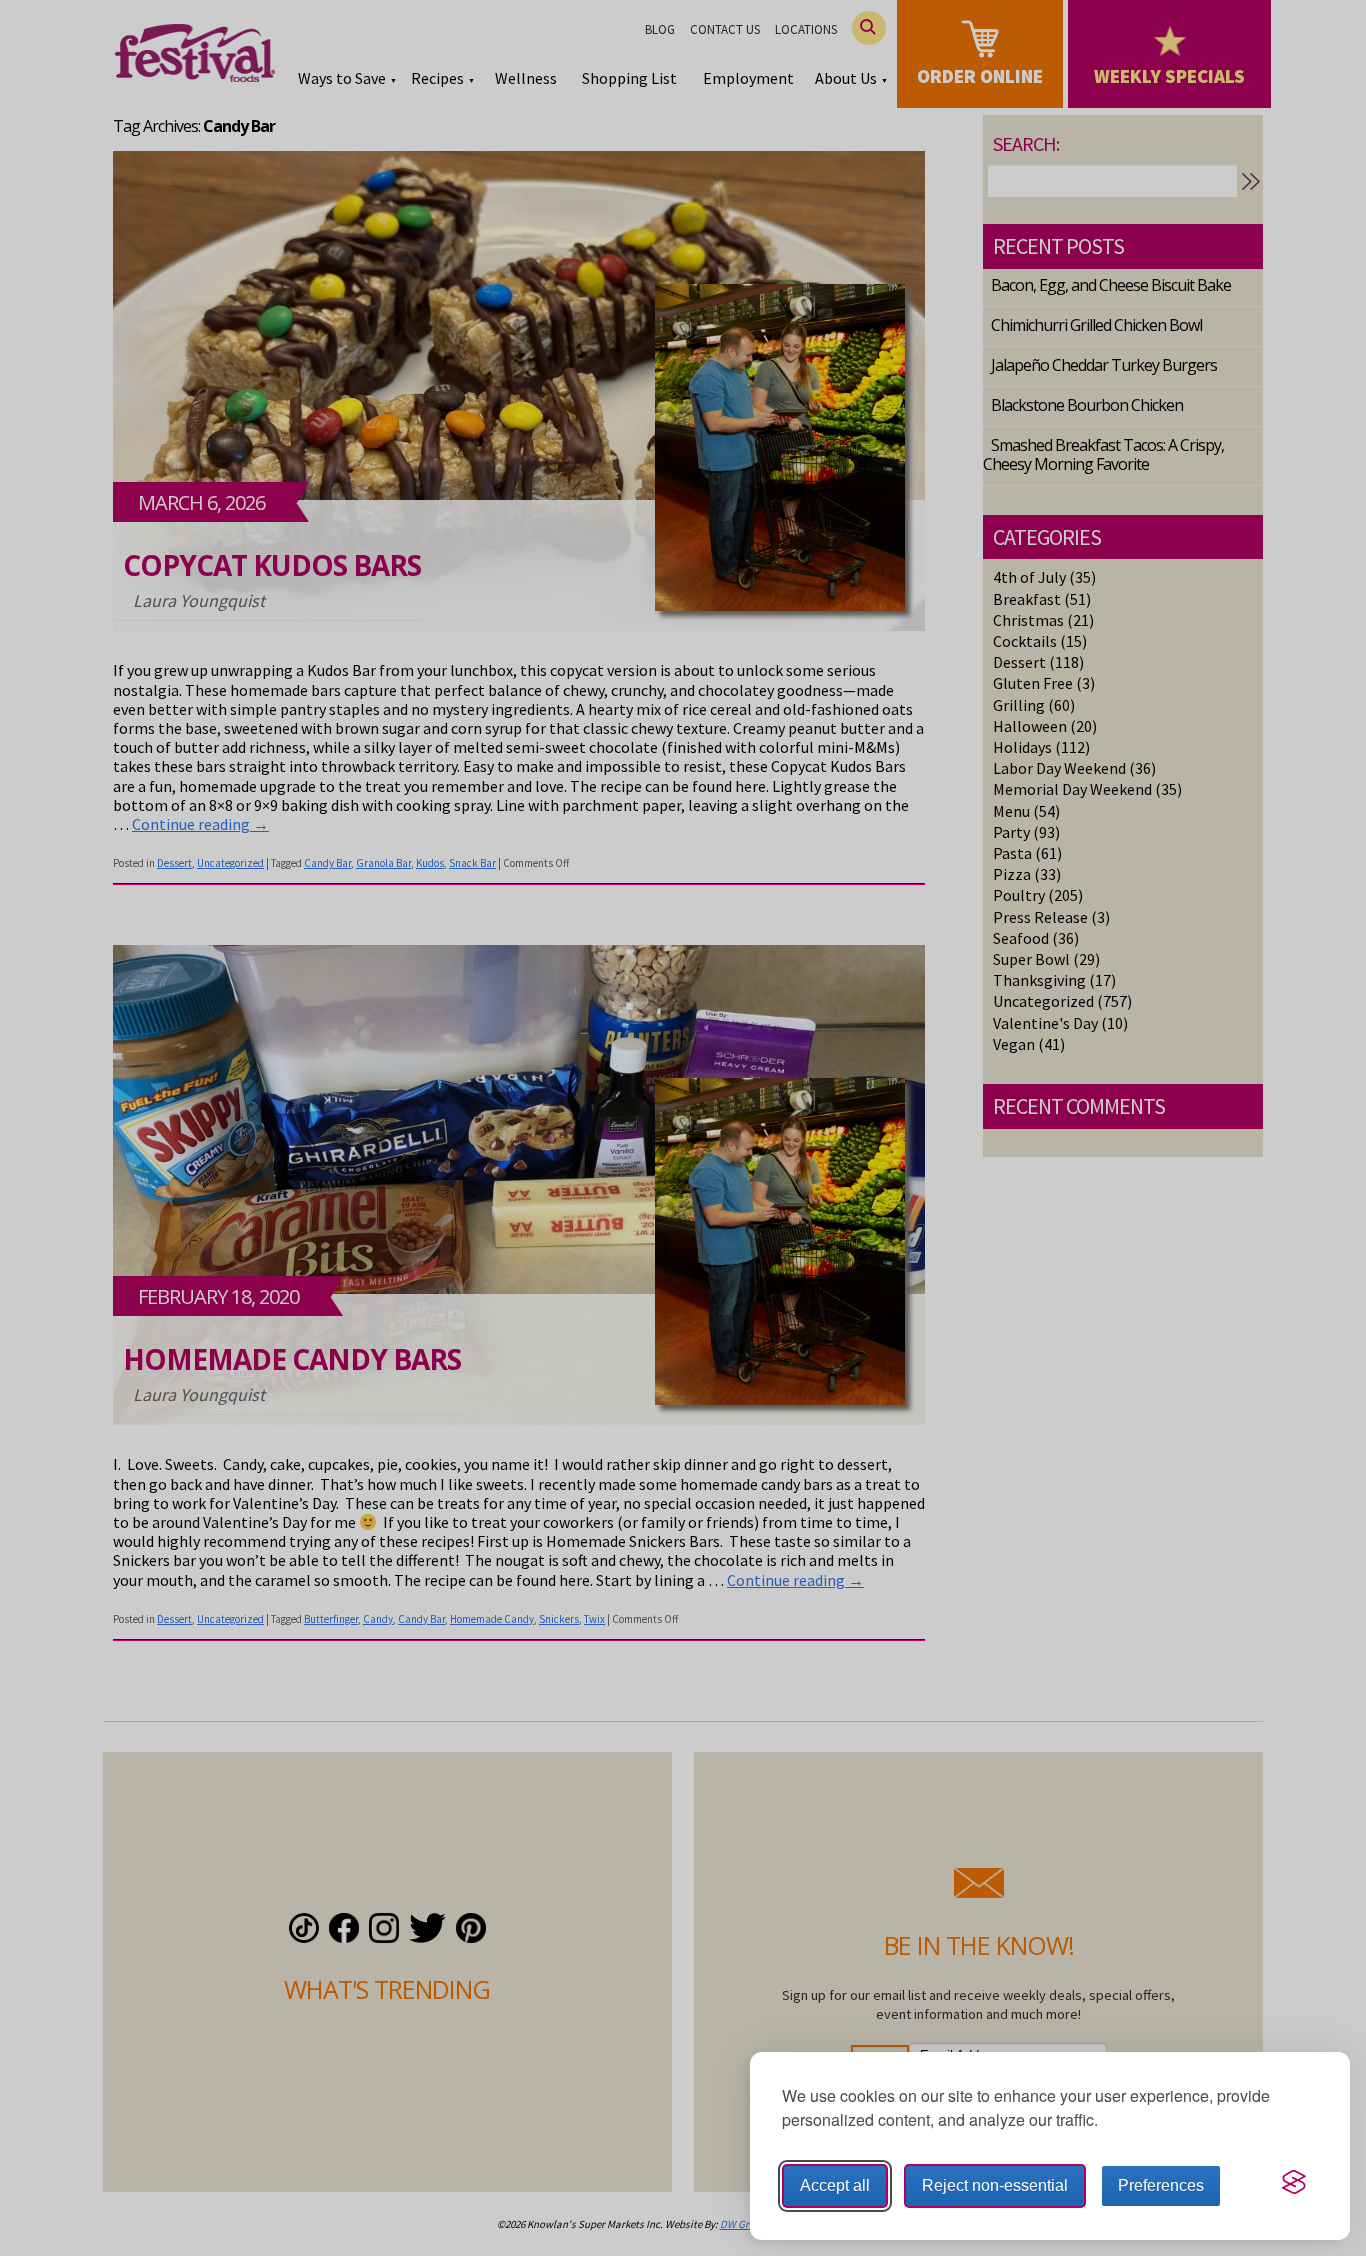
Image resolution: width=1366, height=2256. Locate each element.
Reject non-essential (995, 2185)
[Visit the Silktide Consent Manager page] (1294, 2182)
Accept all (835, 2185)
